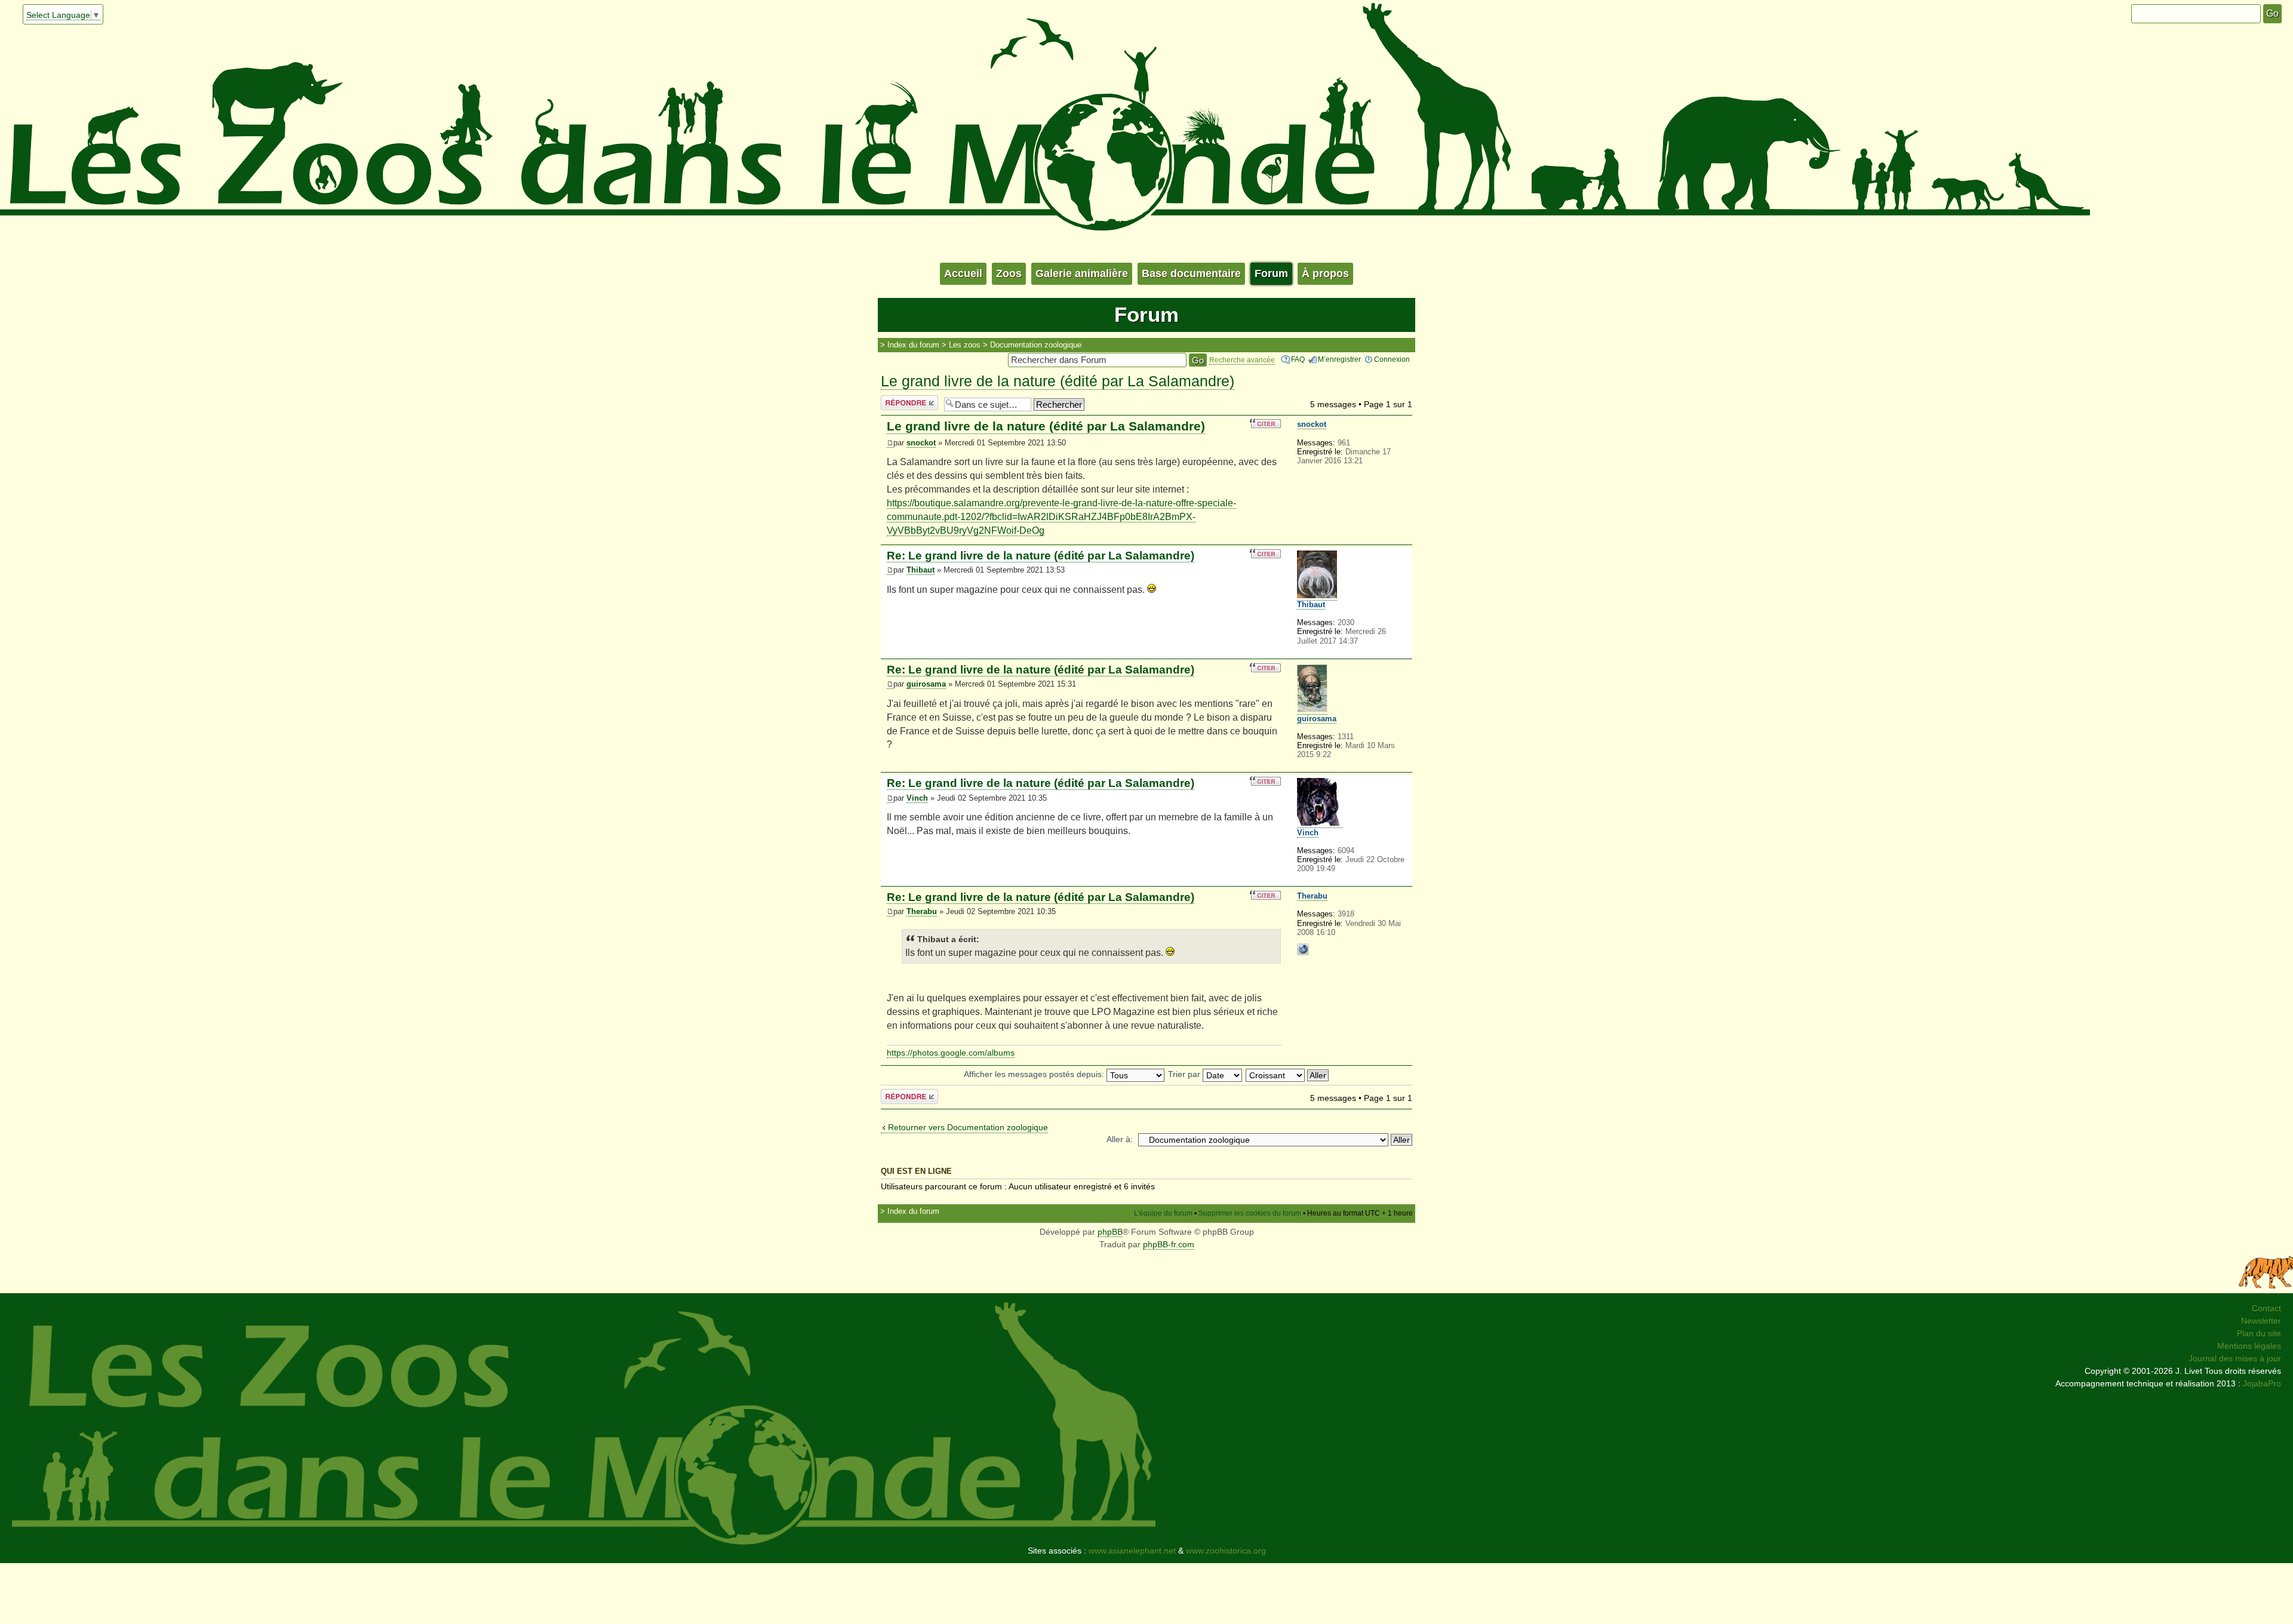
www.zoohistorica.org (1226, 1551)
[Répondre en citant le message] (1265, 423)
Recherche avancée (1242, 360)
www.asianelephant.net (1132, 1551)
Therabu (922, 912)
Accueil (963, 273)
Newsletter (2261, 1321)
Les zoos (965, 345)
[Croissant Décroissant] (1288, 1074)
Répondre (900, 401)
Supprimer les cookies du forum (1250, 1213)
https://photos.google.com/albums (951, 1053)
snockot (921, 443)
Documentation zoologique (1036, 345)
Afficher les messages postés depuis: (1035, 1074)
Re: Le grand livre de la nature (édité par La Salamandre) (1041, 556)
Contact (2266, 1308)
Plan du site (2259, 1333)
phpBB (1110, 1232)
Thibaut (920, 570)
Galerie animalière (1082, 273)
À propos (1325, 273)
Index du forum (913, 345)
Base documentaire (1191, 273)
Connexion (1392, 359)
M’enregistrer (1339, 359)
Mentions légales (2249, 1346)
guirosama (926, 684)
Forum (1271, 273)
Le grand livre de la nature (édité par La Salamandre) (1058, 381)
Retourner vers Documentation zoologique (968, 1127)
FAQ (1298, 359)
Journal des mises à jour (2235, 1358)
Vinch (917, 798)
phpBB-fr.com (1169, 1244)
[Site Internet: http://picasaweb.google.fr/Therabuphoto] (1303, 949)
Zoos (1009, 273)
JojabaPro (2262, 1383)
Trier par (1185, 1074)
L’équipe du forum (1163, 1213)
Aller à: (1120, 1139)
